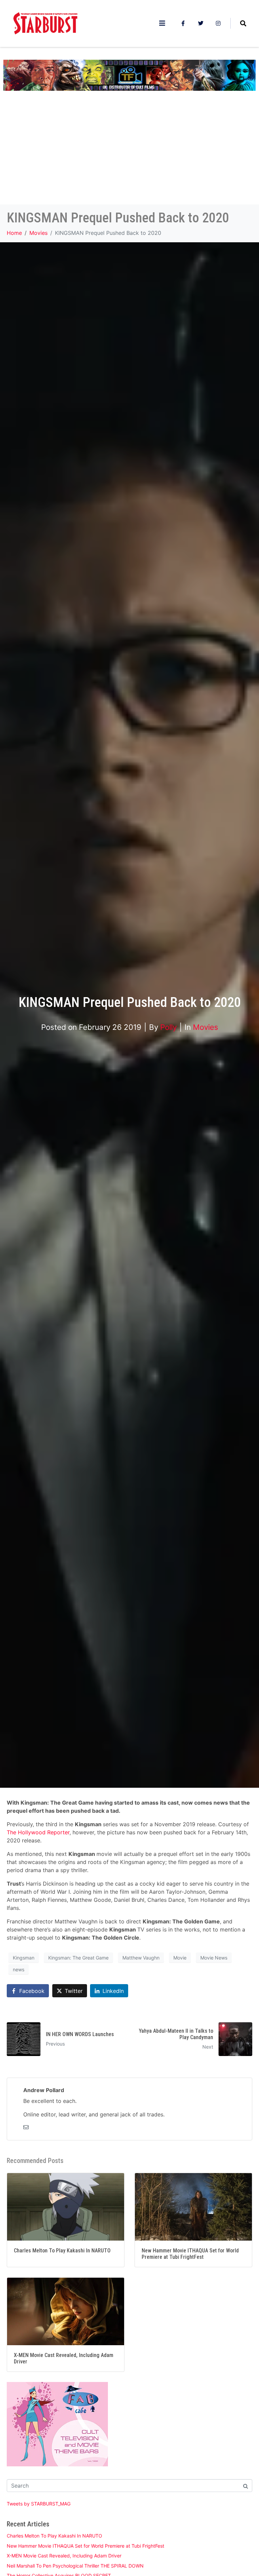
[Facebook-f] (183, 23)
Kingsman (24, 1958)
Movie (180, 1958)
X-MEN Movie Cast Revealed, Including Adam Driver (64, 2556)
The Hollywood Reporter (38, 1832)
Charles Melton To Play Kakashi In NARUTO (54, 2536)
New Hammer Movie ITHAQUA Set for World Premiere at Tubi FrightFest (85, 2546)
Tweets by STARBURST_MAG (39, 2504)
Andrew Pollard (44, 2090)
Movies (206, 1027)
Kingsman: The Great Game (78, 1958)
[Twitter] (201, 23)
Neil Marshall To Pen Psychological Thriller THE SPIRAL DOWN (75, 2566)
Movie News (214, 1958)
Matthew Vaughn (141, 1958)
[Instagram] (218, 23)
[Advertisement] (129, 154)
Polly (168, 1027)
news (19, 1969)
